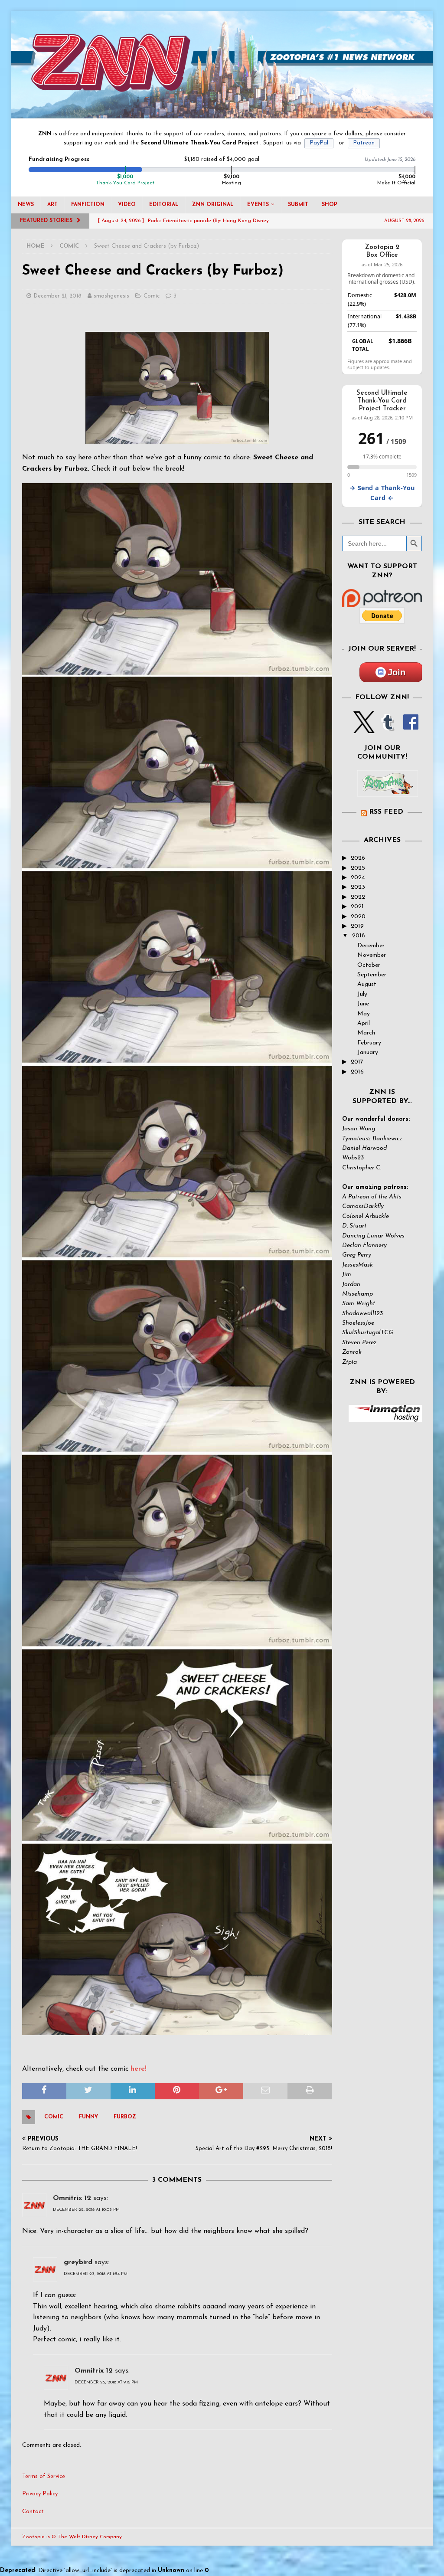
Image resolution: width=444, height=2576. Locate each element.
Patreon (364, 143)
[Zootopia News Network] (222, 113)
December (371, 946)
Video (127, 205)
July (362, 994)
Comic (152, 296)
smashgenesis (111, 296)
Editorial (164, 205)
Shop (330, 205)
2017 (357, 1062)
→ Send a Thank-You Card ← (382, 493)
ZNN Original (213, 205)
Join (397, 672)
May (364, 1014)
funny (88, 2117)
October (369, 965)
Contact (33, 2512)
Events (258, 205)
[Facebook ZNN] (411, 728)
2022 (358, 897)
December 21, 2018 (57, 296)
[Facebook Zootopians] (388, 790)
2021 (357, 907)
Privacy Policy (40, 2494)
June (363, 1004)
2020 (358, 917)
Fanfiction (88, 205)
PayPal (319, 143)
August (367, 984)
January (368, 1052)
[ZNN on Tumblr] (387, 728)
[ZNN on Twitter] (364, 728)
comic (54, 2117)
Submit (298, 205)
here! (139, 2069)
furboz (125, 2117)
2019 (357, 926)
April (364, 1023)
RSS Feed (386, 812)
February (369, 1043)
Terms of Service (44, 2476)
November (372, 955)
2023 (358, 887)
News (26, 205)
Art (52, 205)
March (366, 1033)
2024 (358, 878)
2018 (359, 936)
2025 (358, 868)
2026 (358, 858)
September (372, 975)
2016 (357, 1072)
